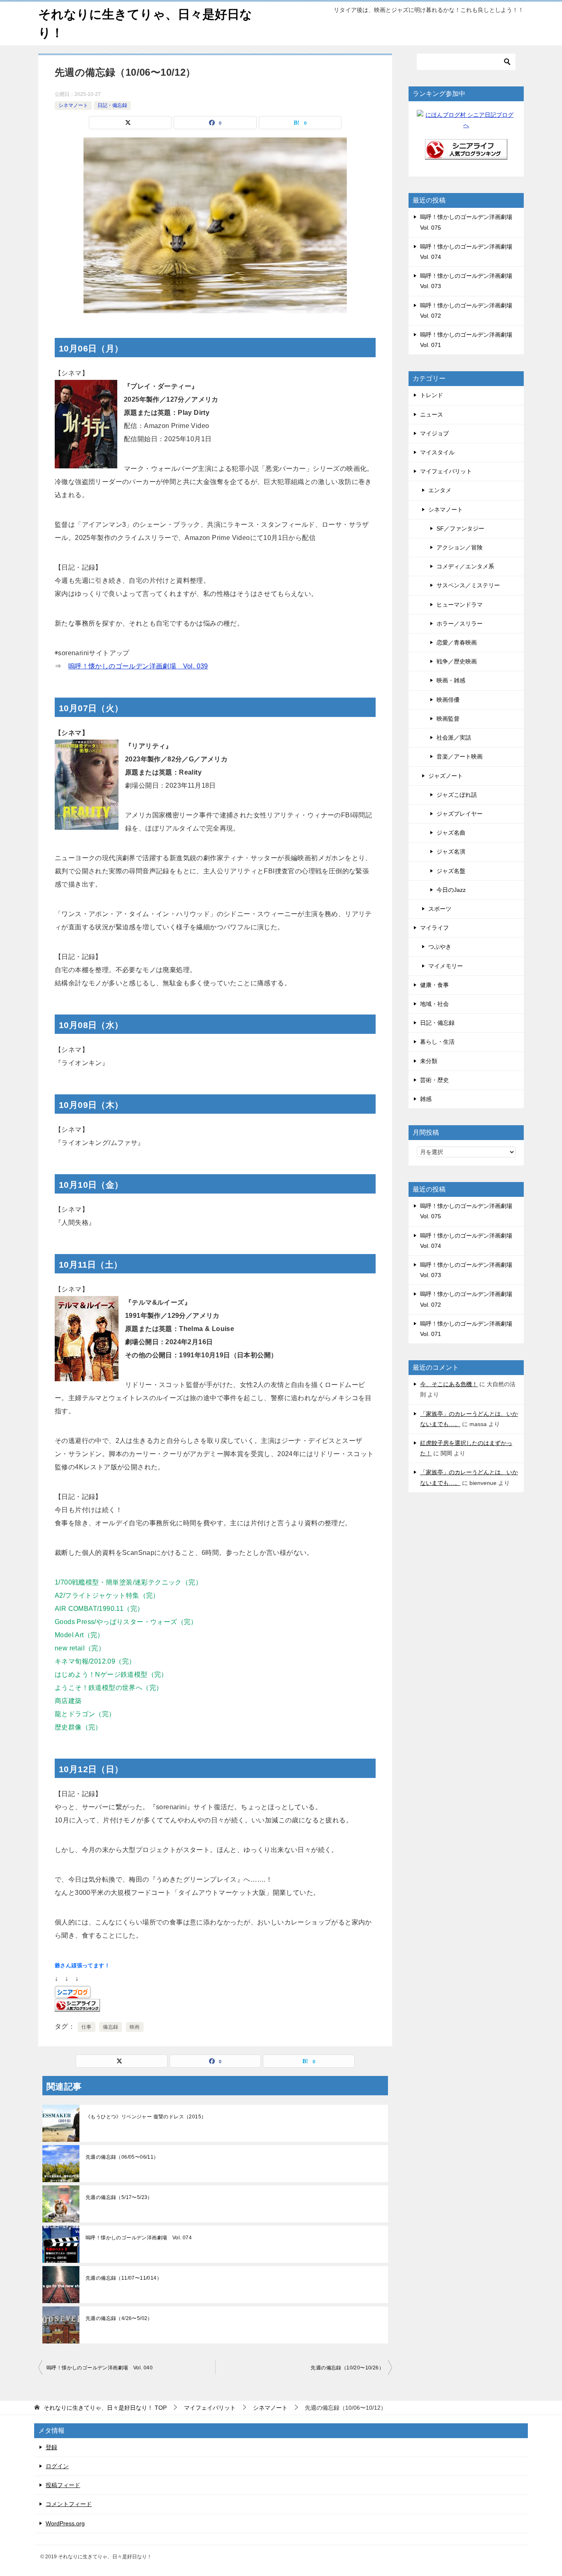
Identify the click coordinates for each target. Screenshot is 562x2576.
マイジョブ (434, 433)
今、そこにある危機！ (449, 1384)
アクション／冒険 (460, 547)
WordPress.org (65, 2523)
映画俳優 (448, 700)
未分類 (429, 1061)
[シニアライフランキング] (466, 154)
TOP (105, 2408)
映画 (135, 2027)
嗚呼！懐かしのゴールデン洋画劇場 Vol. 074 (139, 2238)
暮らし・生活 (437, 1042)
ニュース (432, 414)
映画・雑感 (451, 680)
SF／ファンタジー (460, 528)
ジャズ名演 (451, 852)
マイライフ (434, 928)
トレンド (432, 395)
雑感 (426, 1099)
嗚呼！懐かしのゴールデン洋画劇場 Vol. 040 (100, 2368)
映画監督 (448, 719)
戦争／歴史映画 (457, 661)
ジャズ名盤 (451, 871)
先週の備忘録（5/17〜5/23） (119, 2197)
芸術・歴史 (434, 1080)
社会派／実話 (454, 738)
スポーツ (440, 909)
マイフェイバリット (446, 471)
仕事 (87, 2027)
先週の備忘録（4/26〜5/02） (119, 2318)
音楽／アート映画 (460, 756)
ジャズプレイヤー (460, 814)
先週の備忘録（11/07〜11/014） (124, 2278)
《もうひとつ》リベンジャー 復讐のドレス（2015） (146, 2117)
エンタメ (440, 490)
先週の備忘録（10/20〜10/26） (347, 2368)
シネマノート (73, 105)
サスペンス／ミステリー (468, 585)
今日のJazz (451, 890)
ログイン (57, 2466)
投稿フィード (63, 2485)
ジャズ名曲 (451, 833)
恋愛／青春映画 (457, 642)
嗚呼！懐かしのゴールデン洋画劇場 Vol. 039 (138, 666)
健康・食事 (434, 985)
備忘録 (110, 2027)
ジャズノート (446, 776)
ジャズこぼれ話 (457, 795)
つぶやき (440, 947)
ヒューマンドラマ (460, 605)
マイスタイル (437, 452)
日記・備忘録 (112, 105)
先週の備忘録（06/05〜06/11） (122, 2157)
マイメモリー (446, 966)
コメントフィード (69, 2504)
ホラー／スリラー (460, 624)
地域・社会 (434, 1004)
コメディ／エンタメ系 (465, 566)
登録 (51, 2447)
